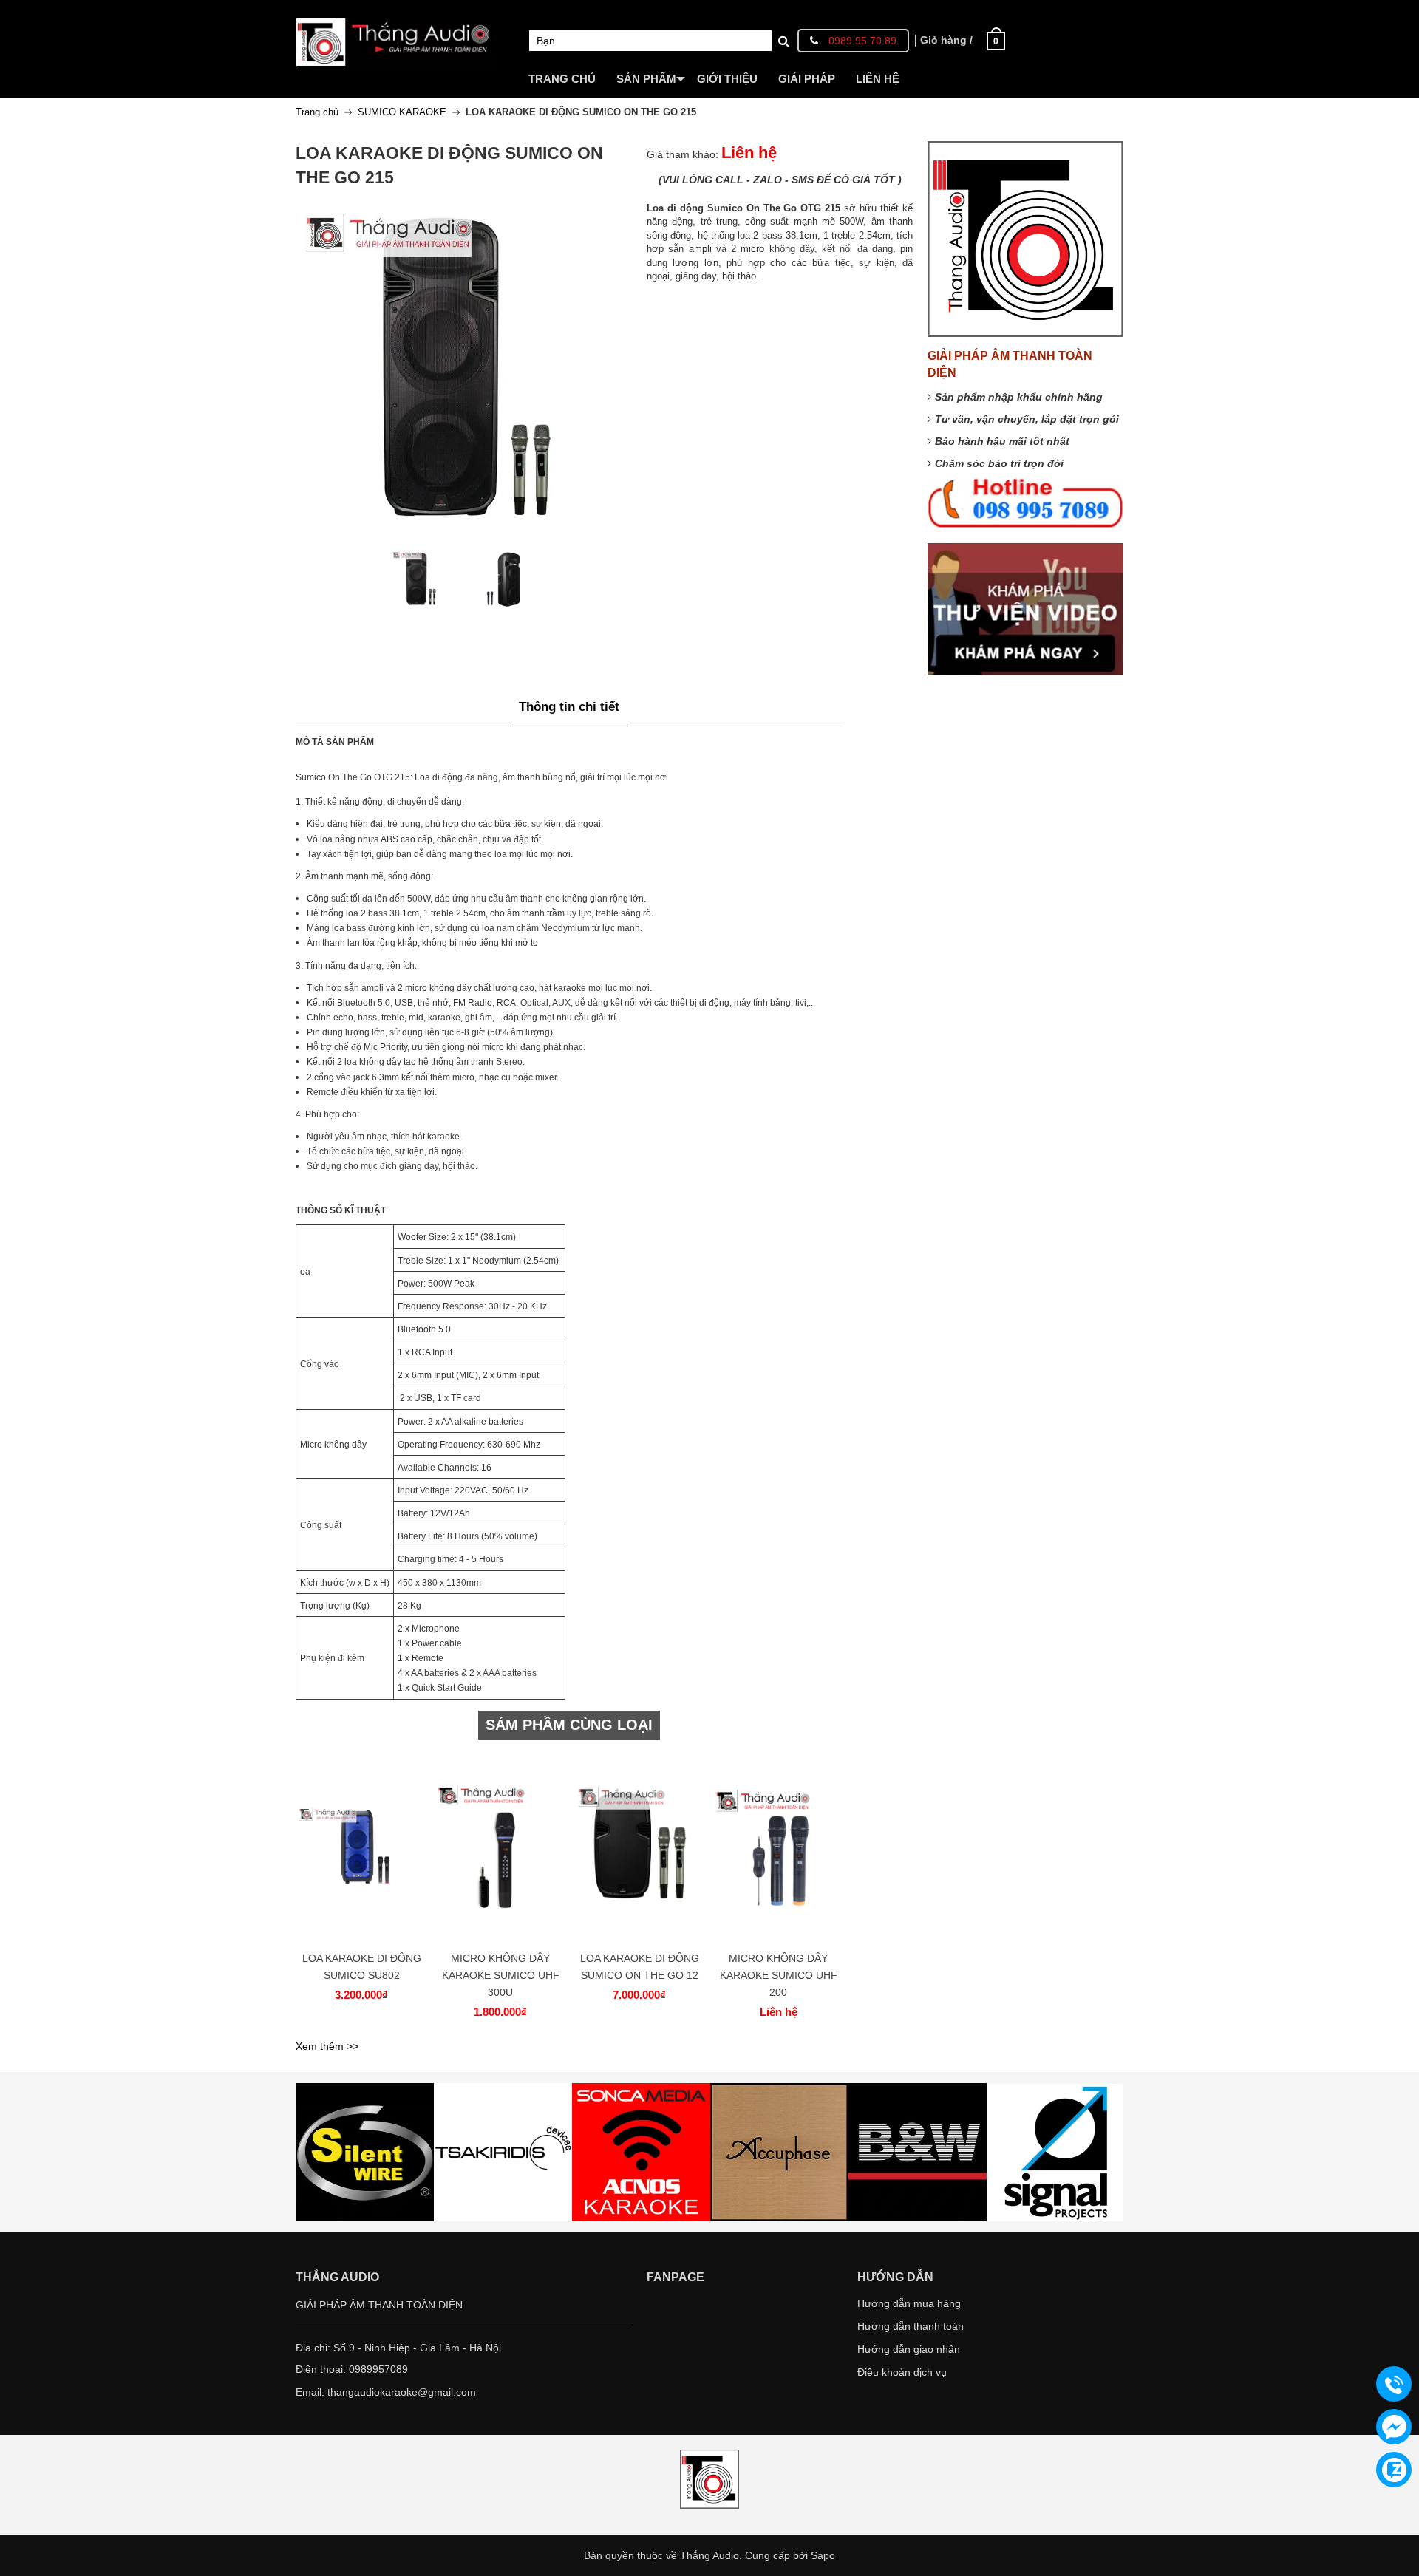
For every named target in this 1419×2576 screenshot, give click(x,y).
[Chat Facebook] (1394, 2427)
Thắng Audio (709, 2555)
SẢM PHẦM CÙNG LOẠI (569, 1725)
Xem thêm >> (327, 2046)
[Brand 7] (1056, 2152)
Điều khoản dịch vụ (902, 2372)
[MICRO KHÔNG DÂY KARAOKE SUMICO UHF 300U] (500, 1848)
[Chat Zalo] (1394, 2470)
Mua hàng (364, 1856)
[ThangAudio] (394, 32)
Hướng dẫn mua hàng (909, 2303)
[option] (421, 579)
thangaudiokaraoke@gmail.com (402, 2392)
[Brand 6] (918, 2152)
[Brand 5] (779, 2152)
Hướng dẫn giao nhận (909, 2349)
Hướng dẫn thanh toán (911, 2326)
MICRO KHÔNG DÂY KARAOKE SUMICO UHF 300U (501, 1975)
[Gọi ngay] (1394, 2385)
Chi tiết (359, 1856)
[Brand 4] (641, 2152)
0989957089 (378, 2369)
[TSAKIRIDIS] (365, 2152)
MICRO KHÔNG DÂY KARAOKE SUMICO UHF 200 (779, 1975)
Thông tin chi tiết (569, 707)
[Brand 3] (503, 2152)
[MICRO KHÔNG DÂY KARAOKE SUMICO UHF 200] (778, 1848)
